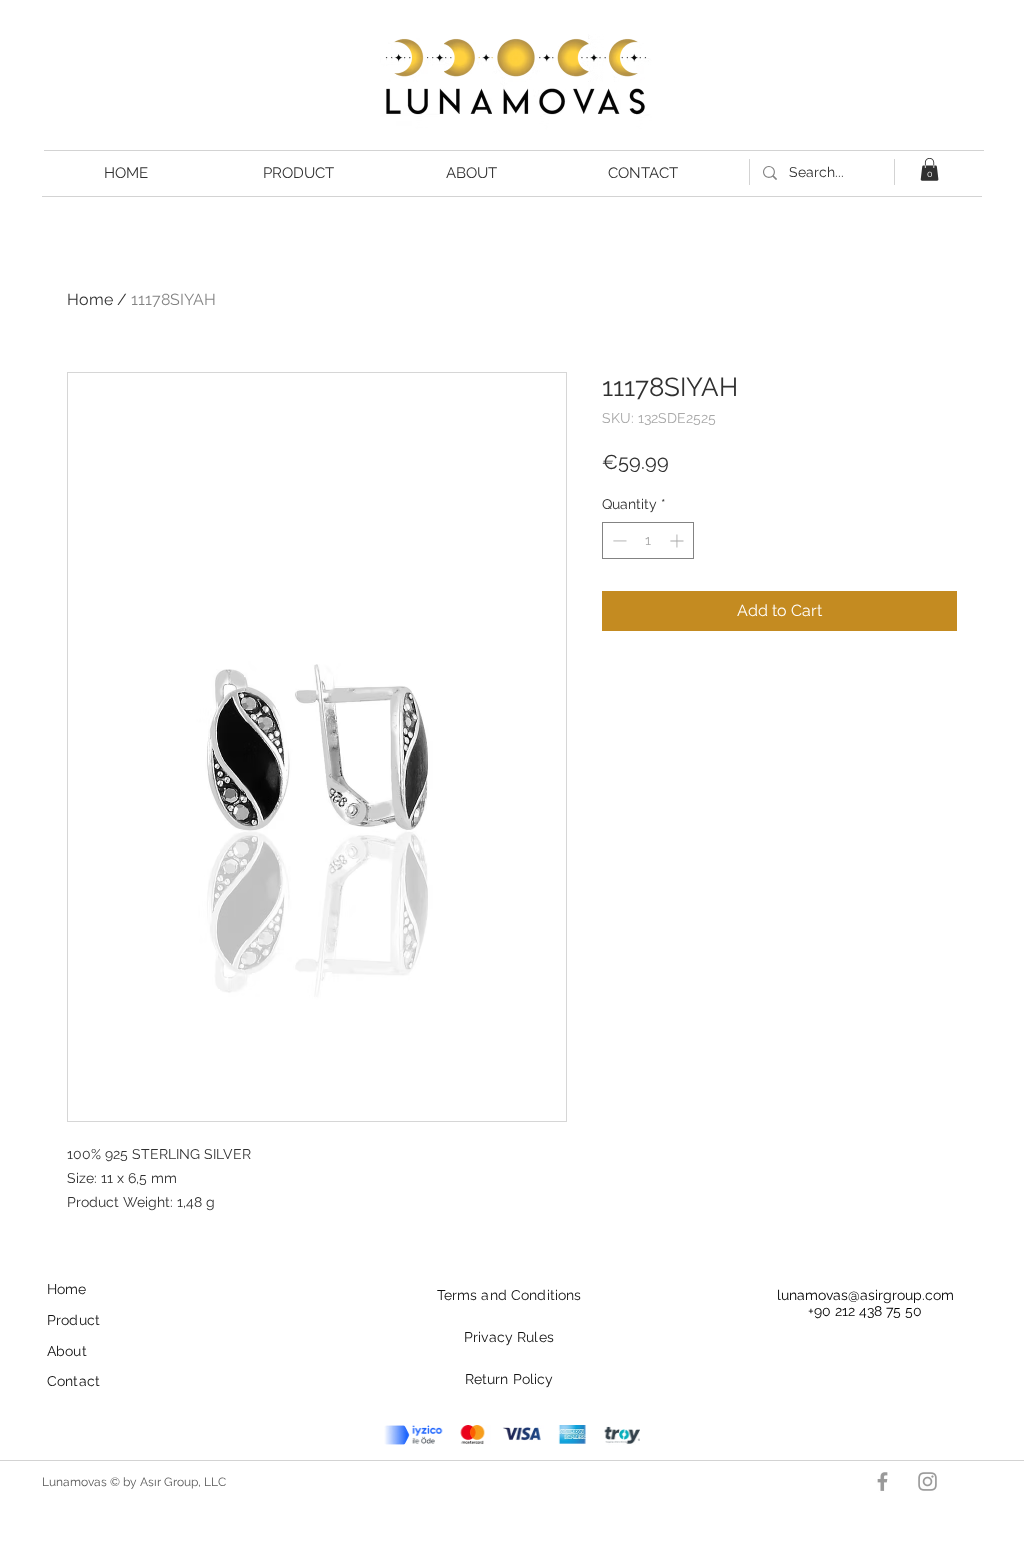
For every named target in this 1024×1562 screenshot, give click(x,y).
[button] (929, 169)
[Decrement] (617, 540)
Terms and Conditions (509, 1295)
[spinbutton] (648, 540)
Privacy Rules (509, 1337)
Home (90, 299)
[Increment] (678, 540)
